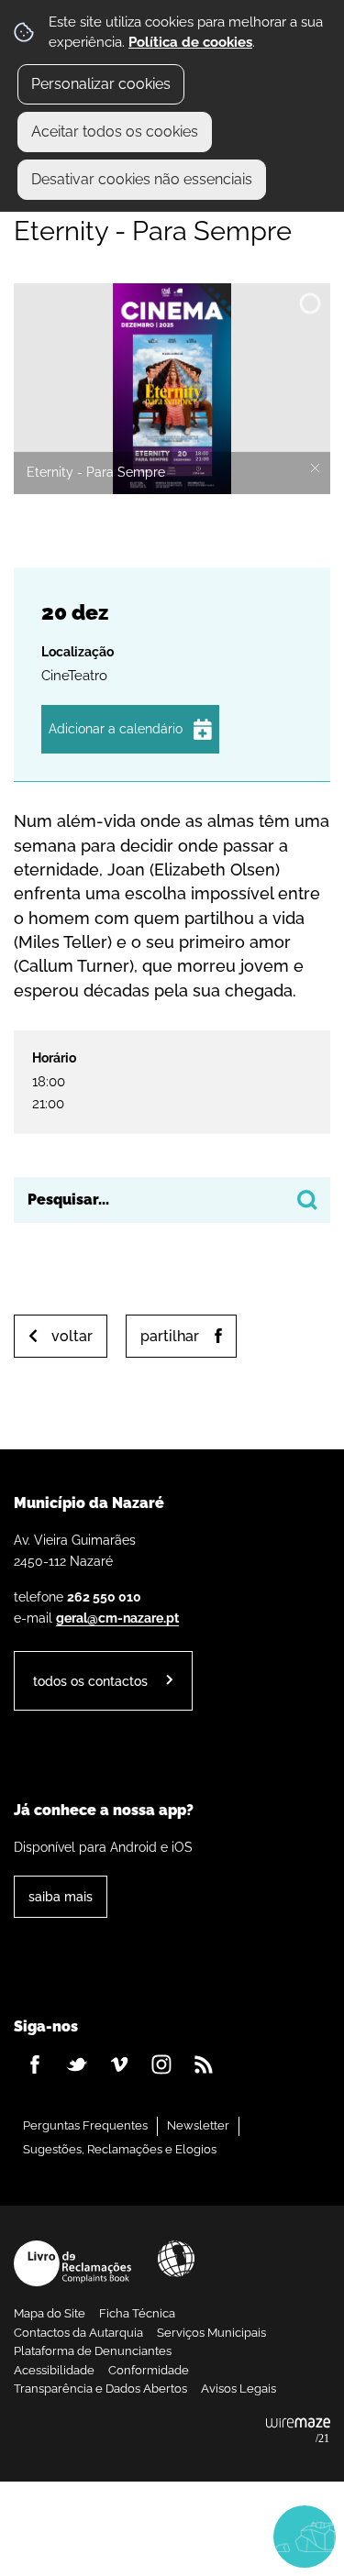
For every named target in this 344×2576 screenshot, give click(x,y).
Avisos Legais (239, 2389)
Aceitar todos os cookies (115, 132)
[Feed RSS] (204, 2064)
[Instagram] (161, 2064)
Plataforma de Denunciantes (93, 2351)
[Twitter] (77, 2064)
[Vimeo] (119, 2064)
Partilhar (170, 1336)
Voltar (72, 1336)
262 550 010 (104, 1596)
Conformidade (149, 2370)
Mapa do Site (50, 2313)
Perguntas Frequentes (85, 2125)
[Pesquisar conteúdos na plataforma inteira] (307, 1200)
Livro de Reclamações (72, 2263)
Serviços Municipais (211, 2333)
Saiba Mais (61, 1896)
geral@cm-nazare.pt (117, 1618)
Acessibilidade (176, 2259)
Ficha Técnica (137, 2313)
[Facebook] (35, 2064)
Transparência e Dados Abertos (100, 2389)
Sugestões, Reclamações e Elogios (120, 2149)
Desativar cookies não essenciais (142, 179)
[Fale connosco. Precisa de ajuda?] (172, 2536)
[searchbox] (172, 1200)
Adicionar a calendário (116, 729)
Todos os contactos (90, 1681)
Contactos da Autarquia (78, 2333)
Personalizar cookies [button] (101, 84)
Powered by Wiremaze (298, 2431)
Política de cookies (190, 42)
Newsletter (198, 2125)
